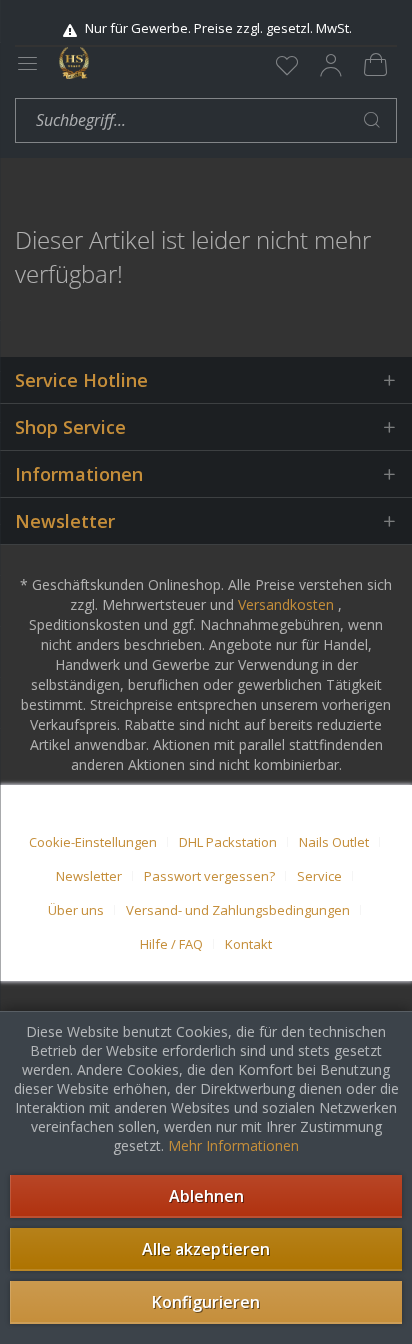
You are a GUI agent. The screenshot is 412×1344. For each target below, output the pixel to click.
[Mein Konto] (331, 65)
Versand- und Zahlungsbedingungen (238, 910)
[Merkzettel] (287, 65)
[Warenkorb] (375, 65)
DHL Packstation (228, 842)
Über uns (76, 910)
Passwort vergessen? (209, 876)
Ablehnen (206, 1196)
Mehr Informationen (233, 1145)
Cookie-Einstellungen (93, 842)
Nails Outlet (334, 842)
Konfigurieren (206, 1302)
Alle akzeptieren (206, 1249)
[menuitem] (287, 65)
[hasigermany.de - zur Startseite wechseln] (74, 63)
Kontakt (248, 944)
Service (319, 876)
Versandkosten (286, 604)
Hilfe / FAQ (171, 944)
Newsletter (89, 876)
